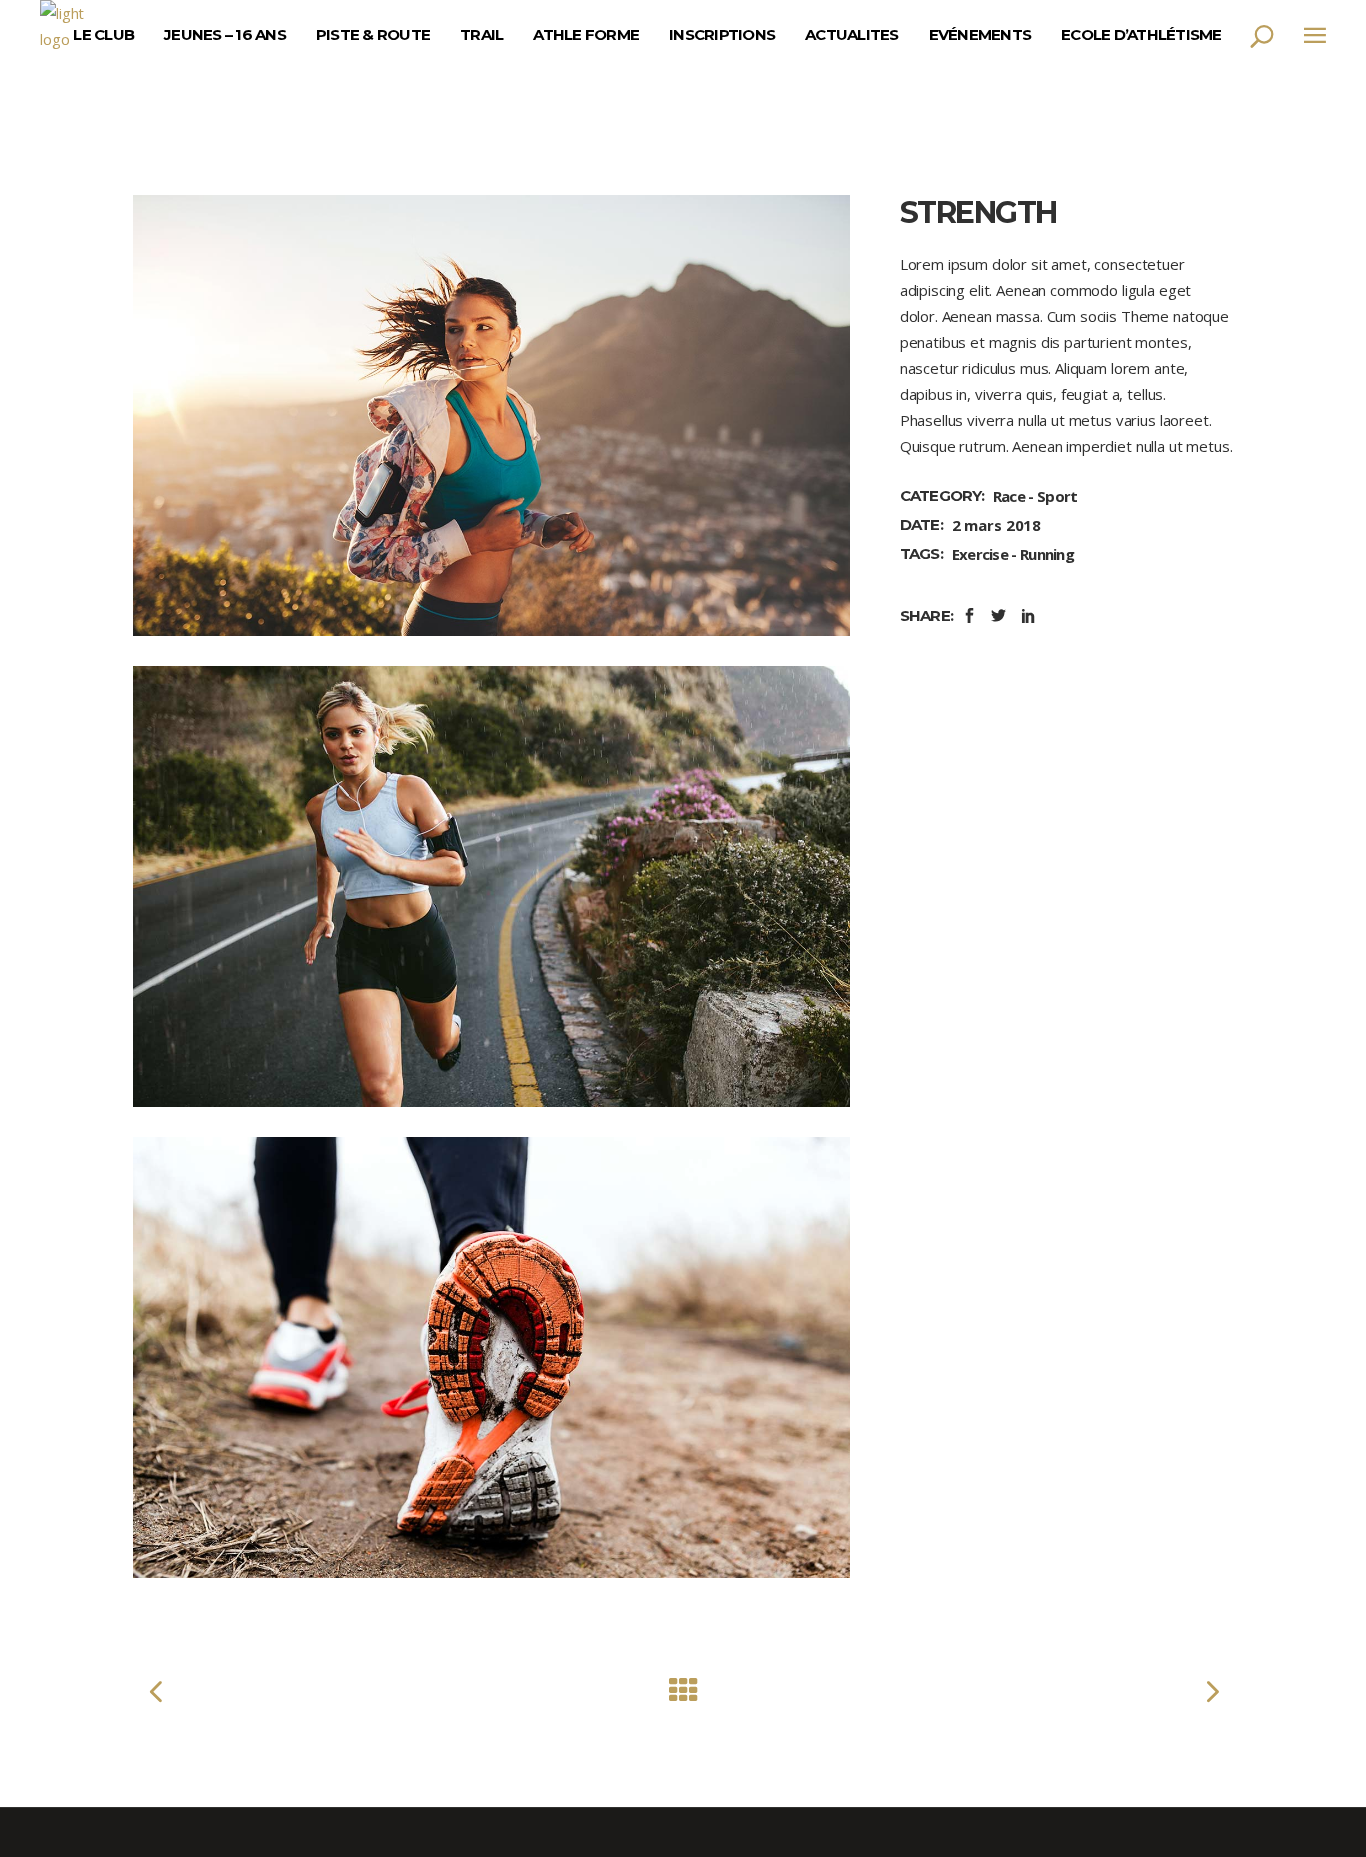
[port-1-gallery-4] (491, 1357)
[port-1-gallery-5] (491, 886)
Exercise (980, 554)
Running (1047, 554)
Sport (1057, 496)
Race (1009, 496)
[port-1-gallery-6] (491, 415)
